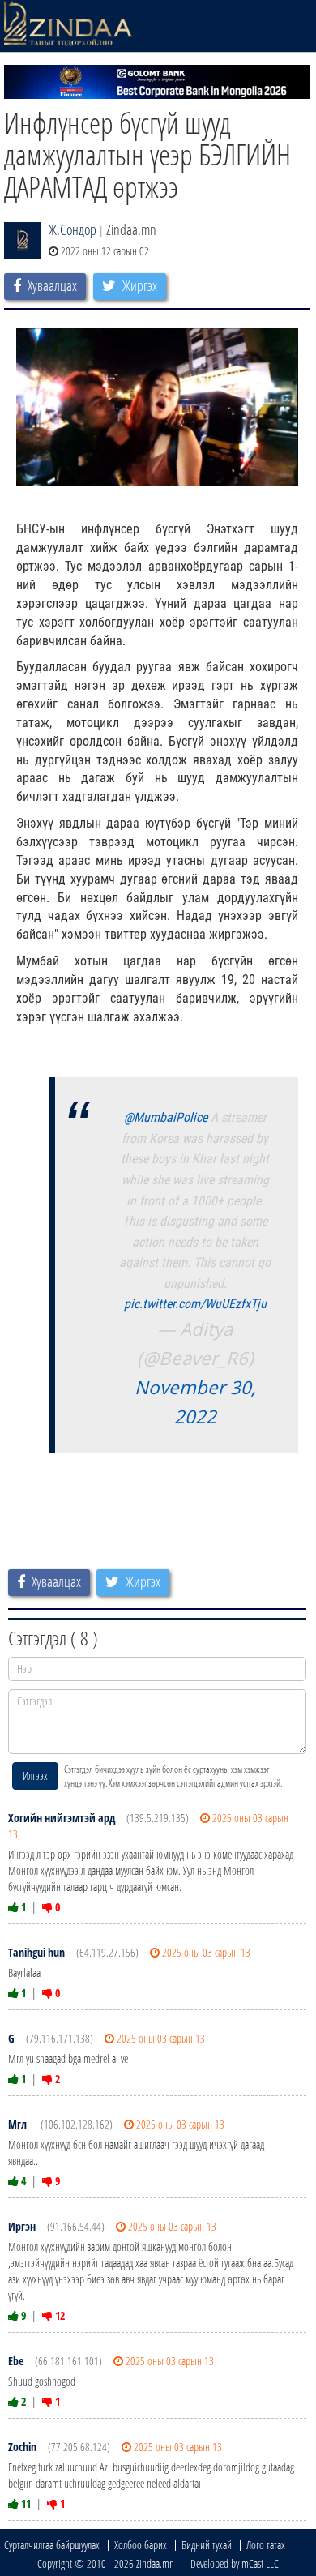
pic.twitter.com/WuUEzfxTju (195, 1304)
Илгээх (35, 1776)
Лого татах (266, 2545)
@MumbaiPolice (166, 1117)
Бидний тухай (207, 2545)
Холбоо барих (141, 2545)
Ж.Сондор (73, 229)
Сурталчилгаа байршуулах (52, 2545)
